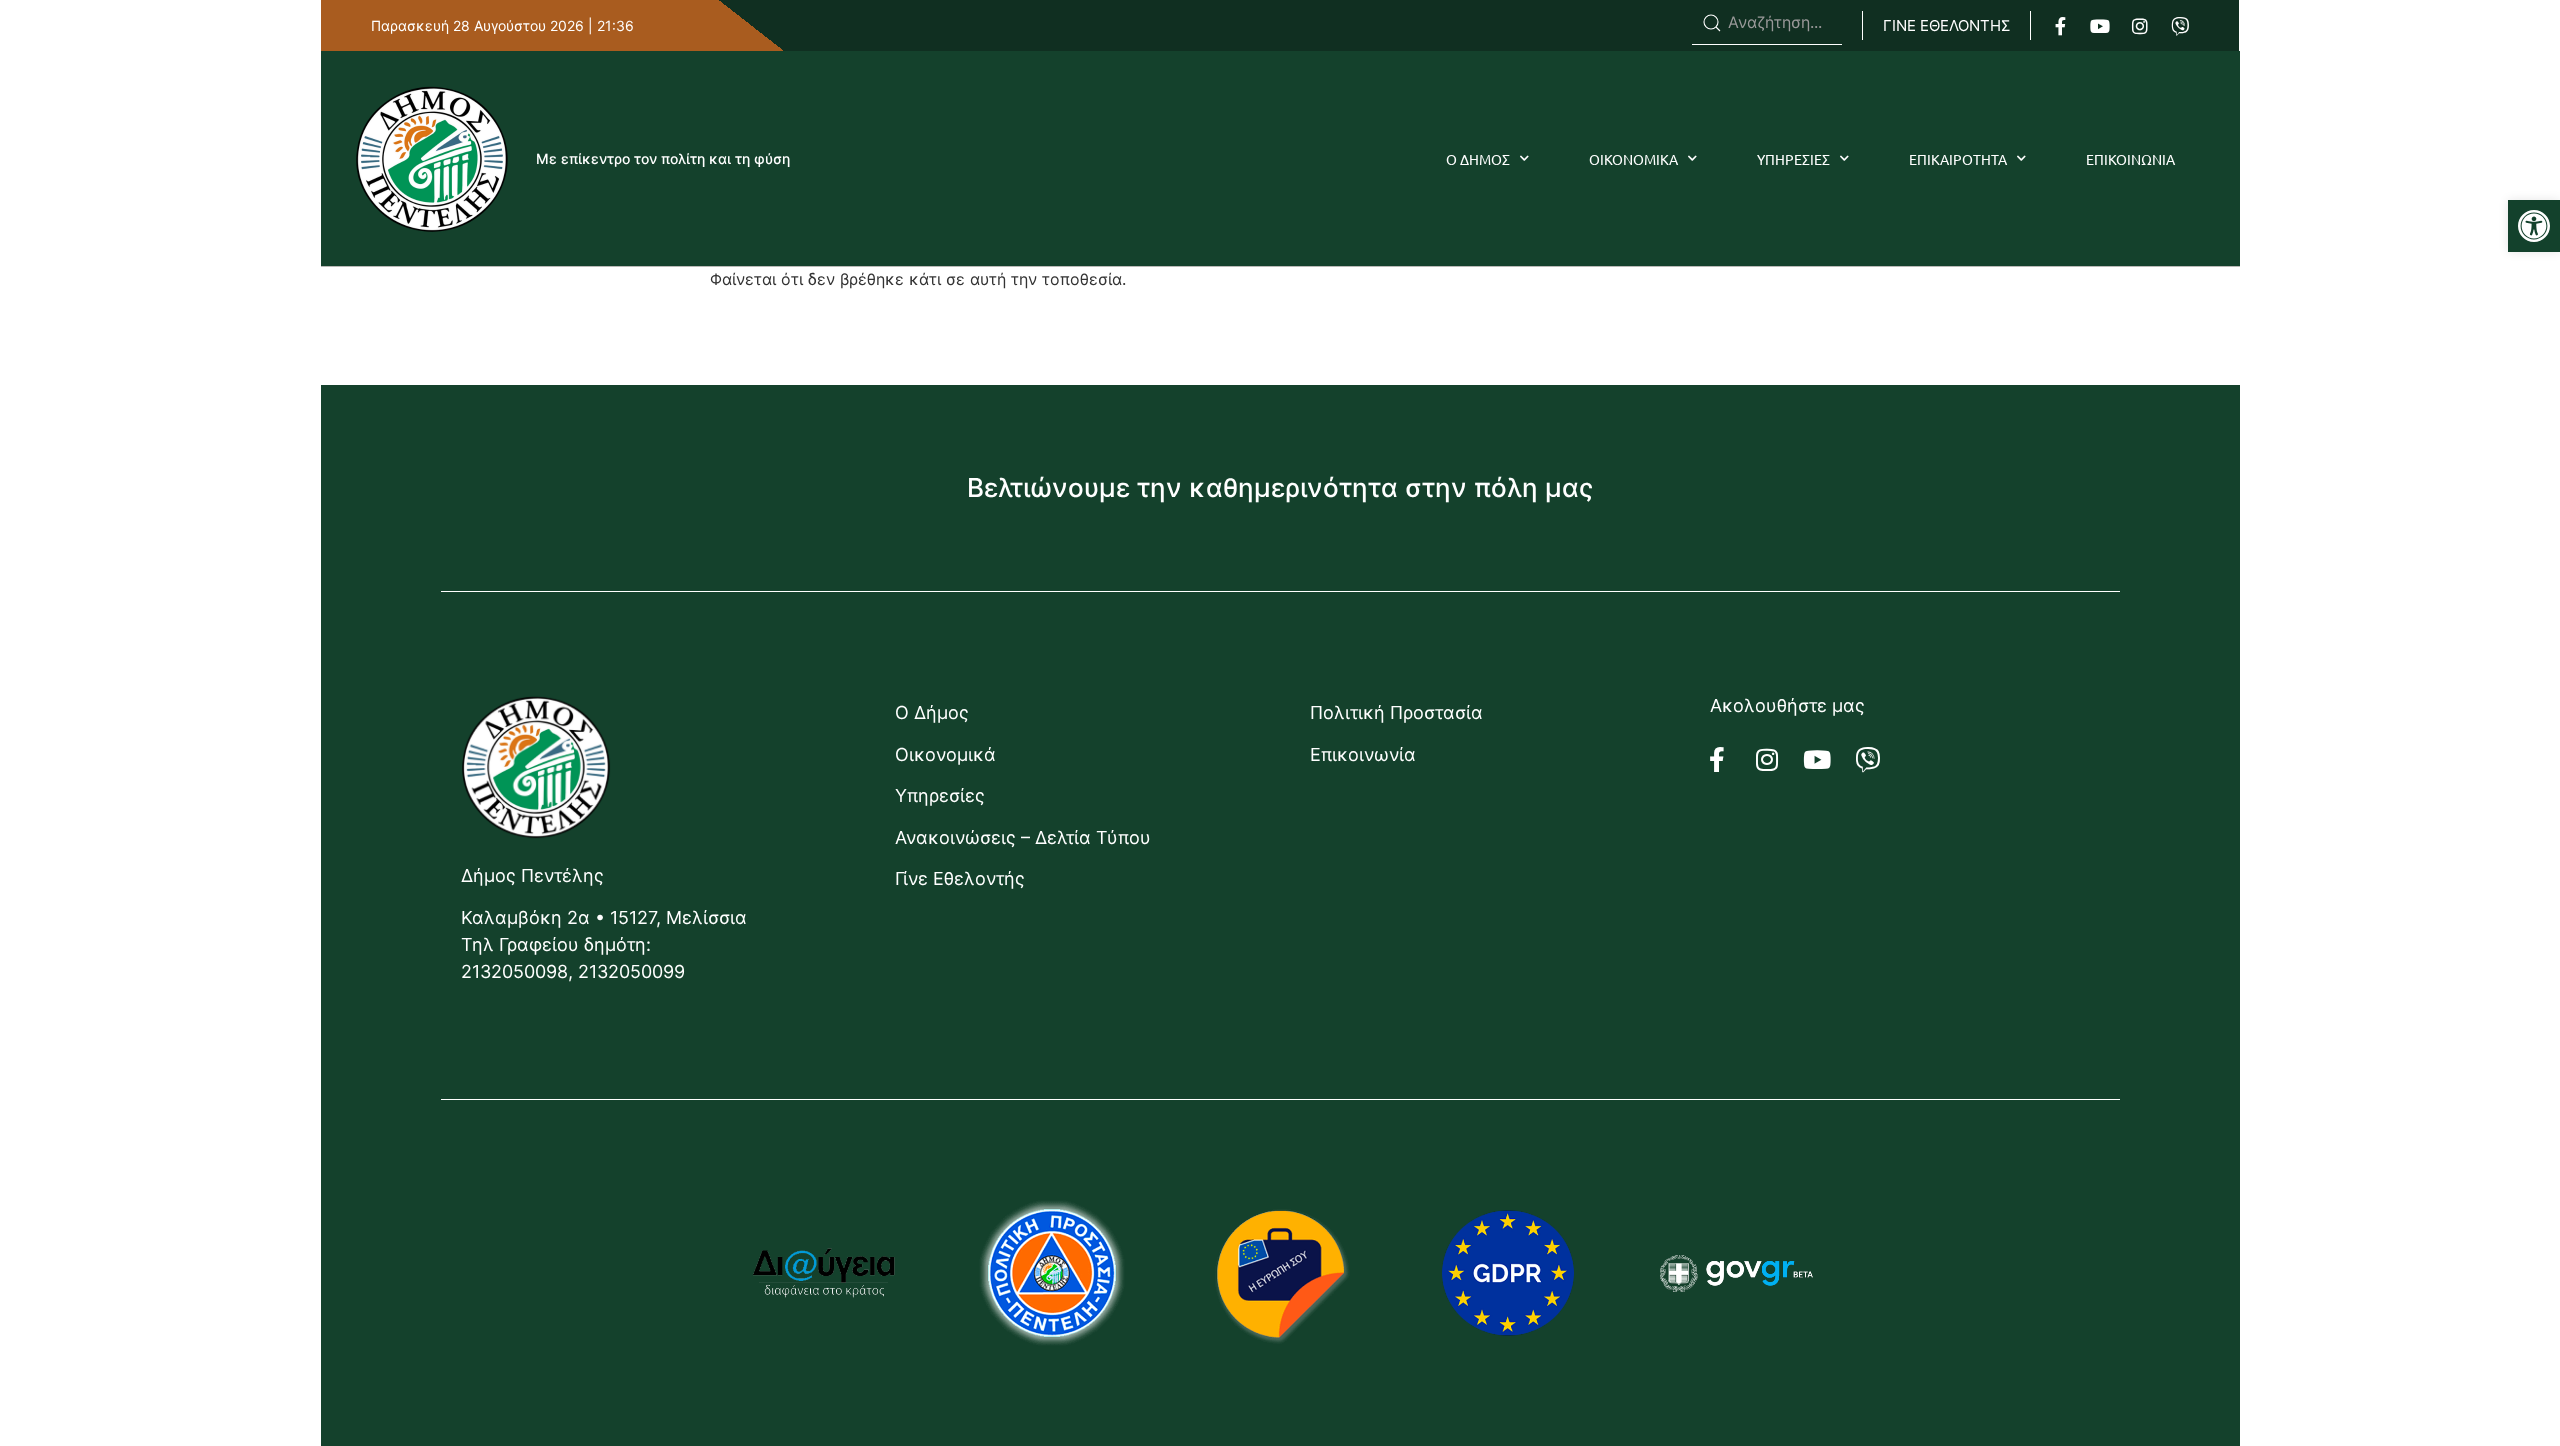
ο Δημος (1478, 159)
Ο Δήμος (932, 712)
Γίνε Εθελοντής (960, 878)
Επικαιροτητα (1958, 159)
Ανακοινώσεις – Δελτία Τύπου (1023, 837)
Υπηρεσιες (1793, 159)
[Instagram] (2140, 26)
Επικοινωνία (1363, 754)
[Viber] (2180, 26)
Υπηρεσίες (940, 795)
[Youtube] (2100, 26)
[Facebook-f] (2060, 26)
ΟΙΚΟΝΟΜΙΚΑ (1633, 159)
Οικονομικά (945, 754)
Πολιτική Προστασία (1396, 712)
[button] (2534, 226)
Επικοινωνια (2130, 159)
